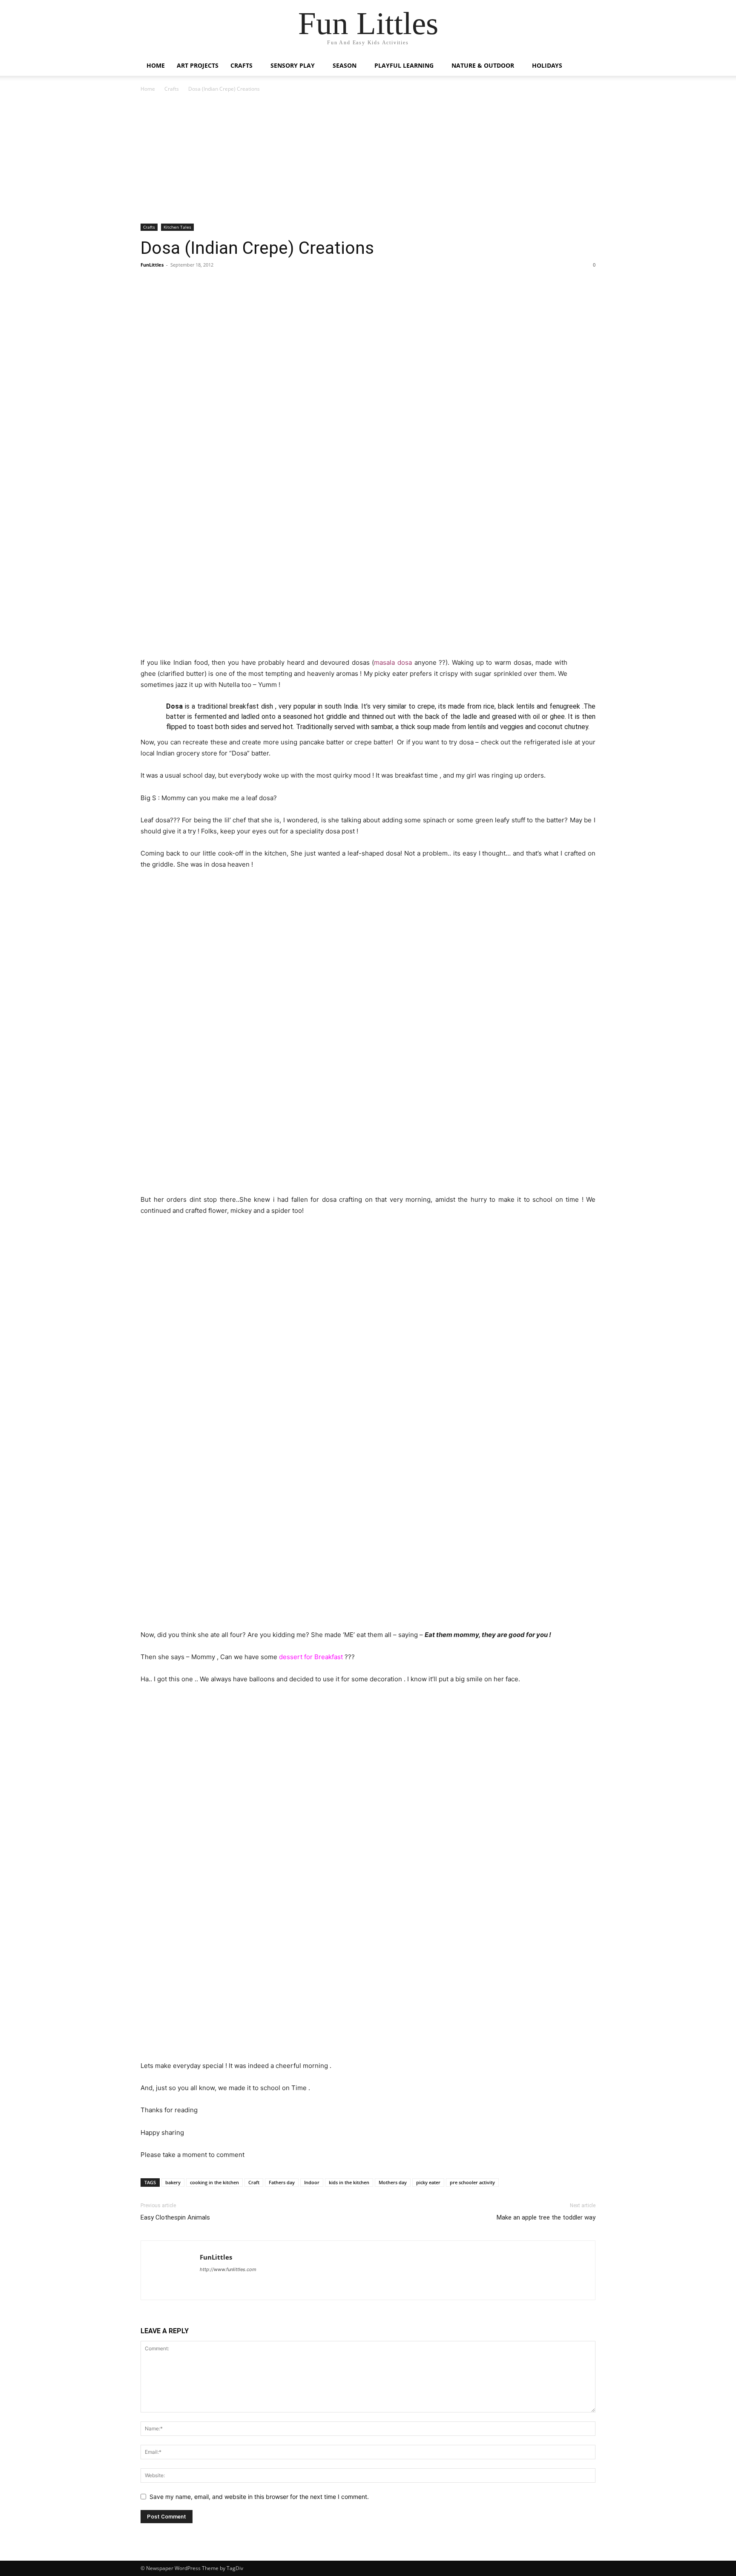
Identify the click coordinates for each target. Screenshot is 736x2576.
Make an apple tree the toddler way (546, 2217)
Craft (254, 2182)
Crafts (241, 65)
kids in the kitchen (349, 2182)
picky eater (428, 2182)
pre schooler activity (472, 2182)
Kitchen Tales (177, 227)
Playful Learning (404, 65)
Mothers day (393, 2182)
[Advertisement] (368, 161)
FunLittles (152, 265)
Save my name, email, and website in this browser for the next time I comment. (259, 2497)
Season (345, 65)
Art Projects (198, 65)
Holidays (547, 65)
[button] (585, 66)
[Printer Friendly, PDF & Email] (581, 662)
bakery (173, 2182)
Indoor (312, 2182)
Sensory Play (293, 65)
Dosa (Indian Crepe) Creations (257, 248)
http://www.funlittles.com (228, 2269)
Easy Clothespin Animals (175, 2217)
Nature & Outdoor (483, 65)
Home (156, 65)
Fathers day (282, 2182)
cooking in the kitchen (214, 2182)
